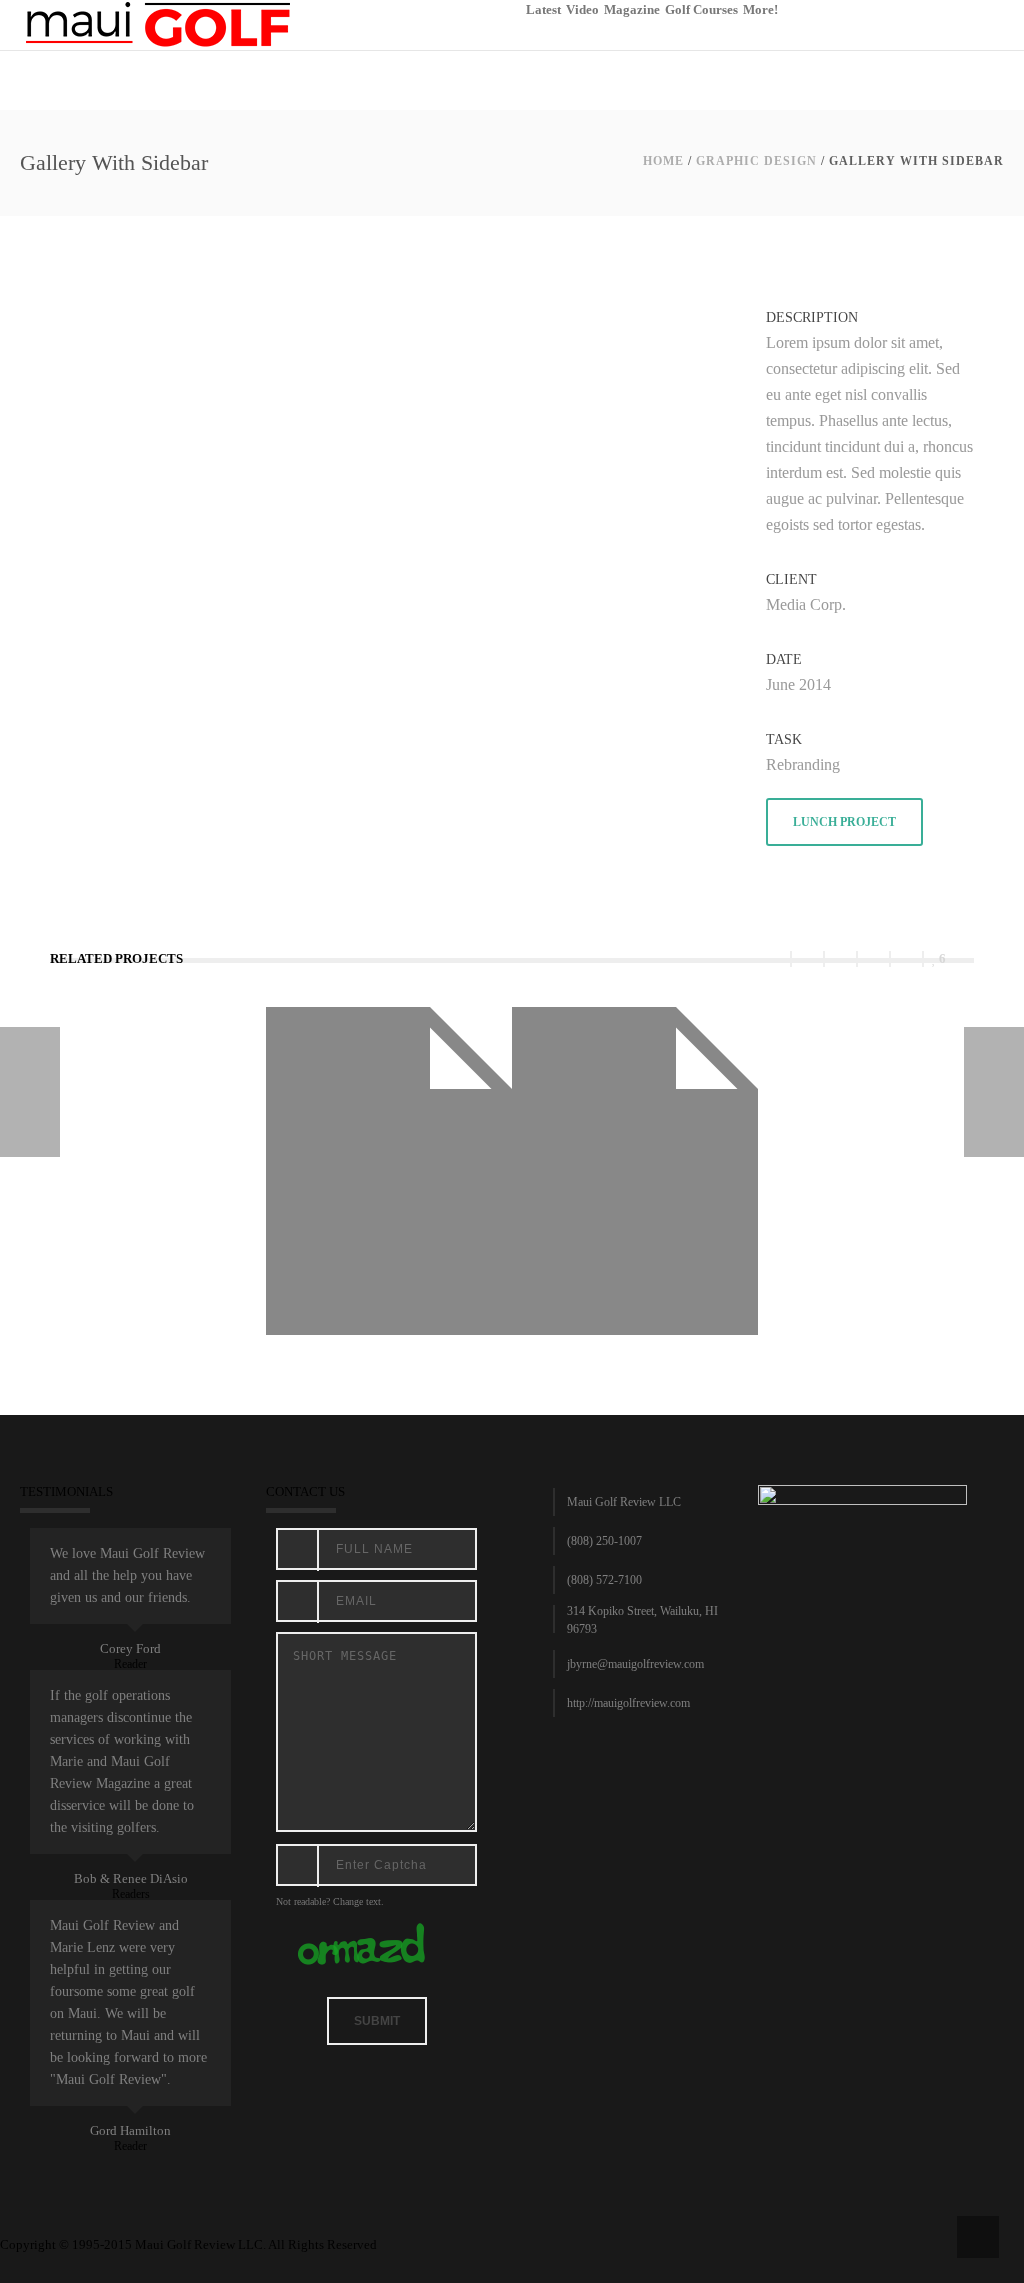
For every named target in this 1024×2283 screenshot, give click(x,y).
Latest (543, 9)
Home (663, 161)
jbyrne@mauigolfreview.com (635, 1664)
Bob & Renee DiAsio (131, 1878)
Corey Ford (130, 1648)
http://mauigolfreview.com (628, 1703)
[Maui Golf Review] (158, 23)
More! (760, 9)
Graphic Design (756, 161)
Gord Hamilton (130, 2130)
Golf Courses (701, 9)
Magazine (632, 9)
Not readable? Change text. (330, 1901)
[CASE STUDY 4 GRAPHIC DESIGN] (994, 1092)
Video (582, 9)
